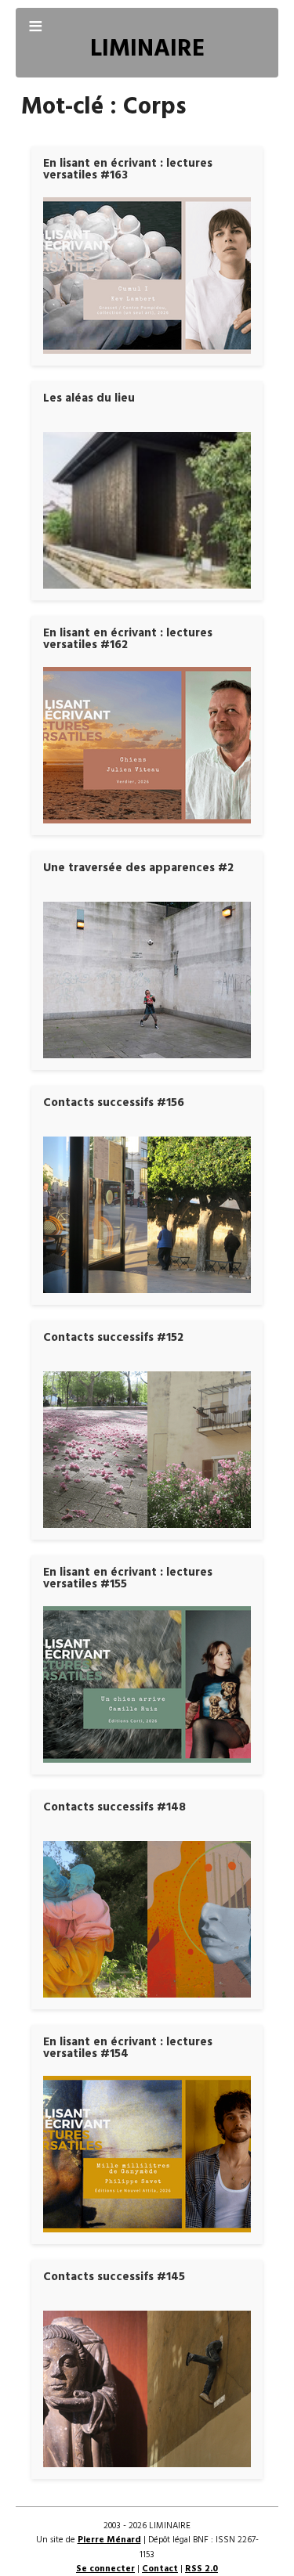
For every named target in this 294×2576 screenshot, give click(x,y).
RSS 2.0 (201, 2569)
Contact (160, 2569)
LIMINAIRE (147, 50)
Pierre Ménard (109, 2540)
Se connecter (105, 2569)
